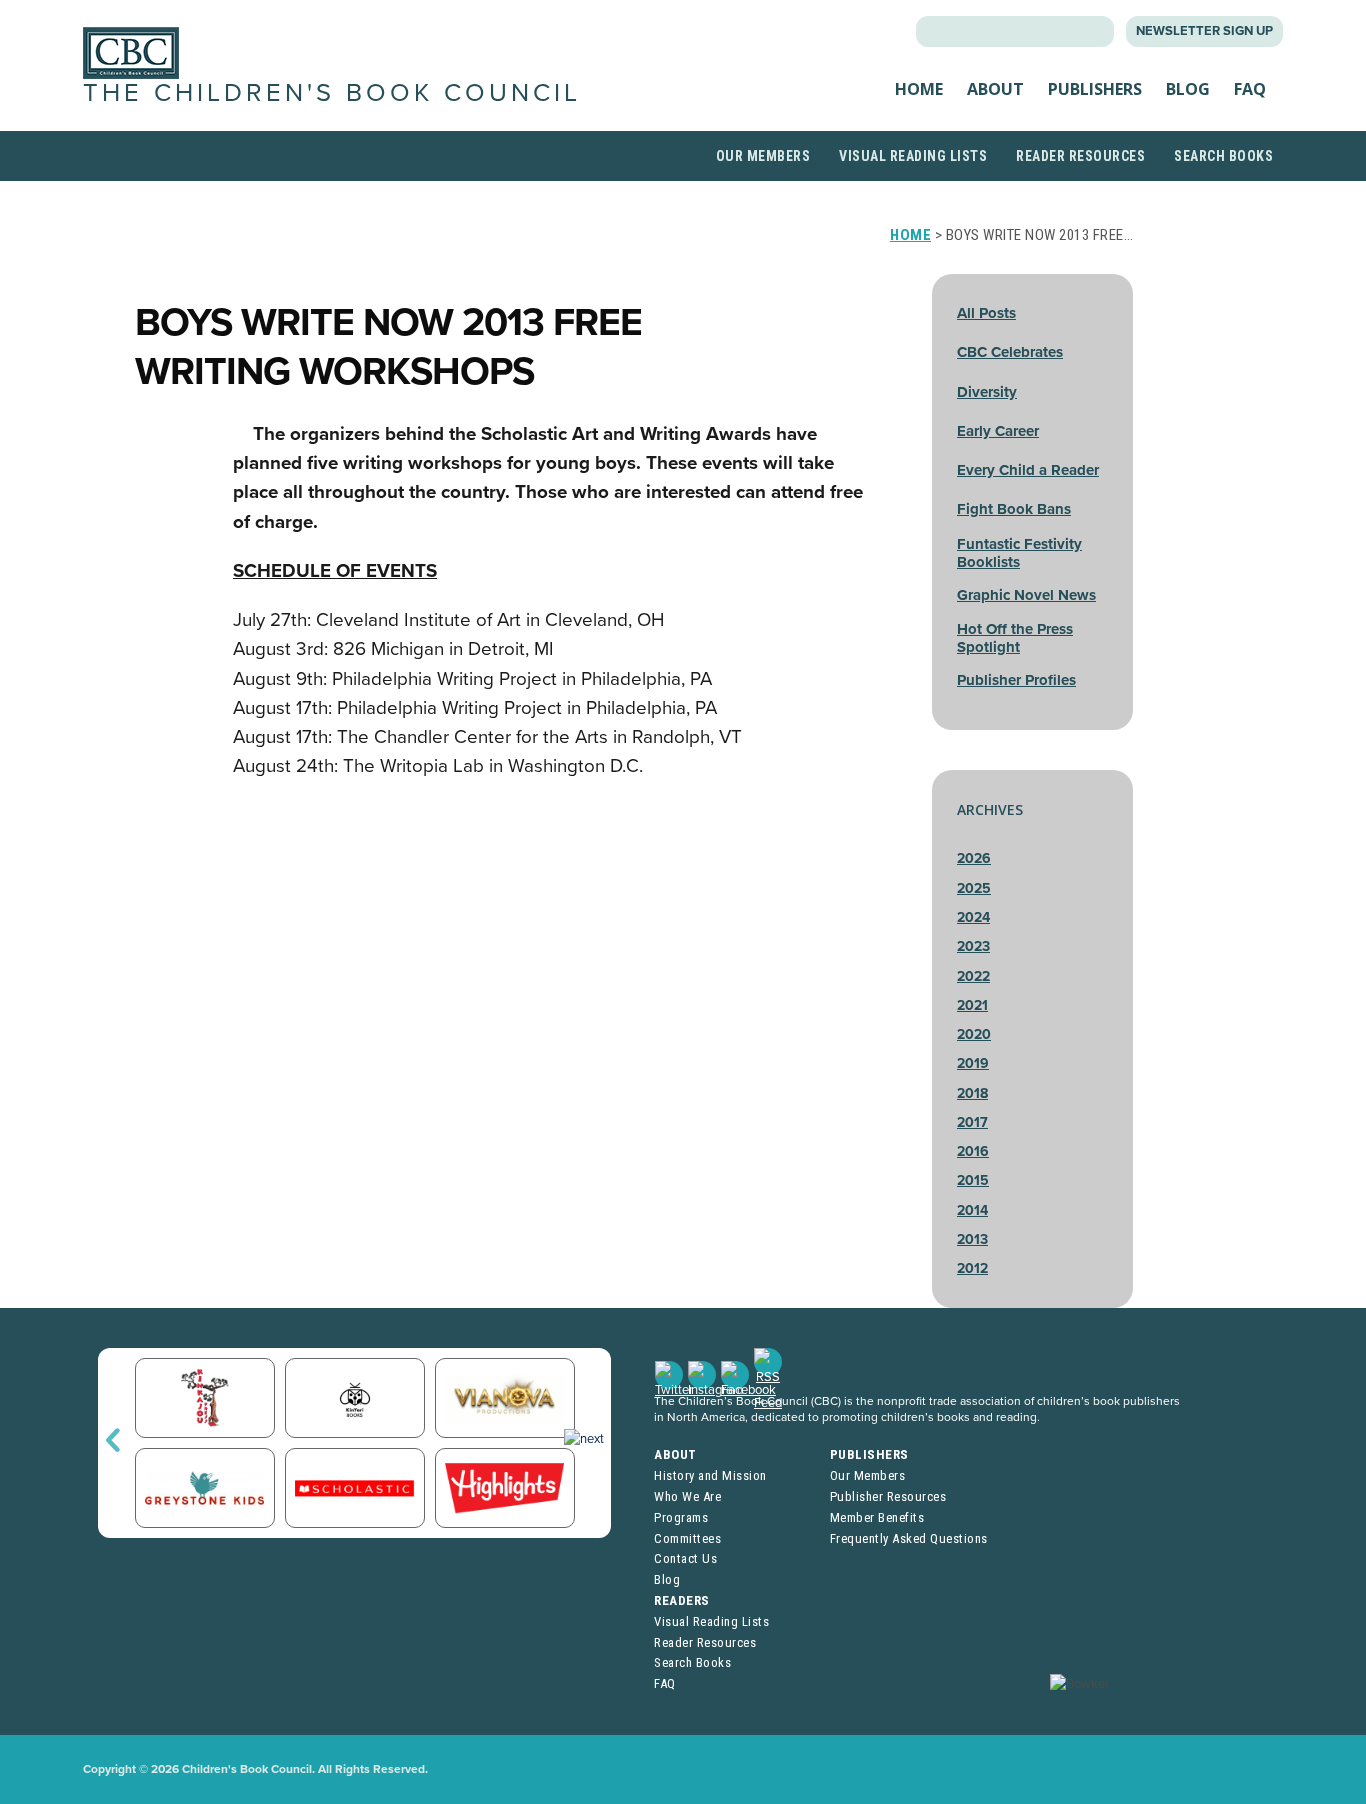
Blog (1188, 89)
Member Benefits (877, 1517)
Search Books (1223, 156)
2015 (973, 1180)
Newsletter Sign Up (1204, 31)
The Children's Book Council (332, 93)
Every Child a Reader (1028, 470)
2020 (974, 1034)
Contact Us (685, 1558)
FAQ (1250, 89)
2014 (972, 1210)
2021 (972, 1005)
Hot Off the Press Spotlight (1015, 638)
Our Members (763, 156)
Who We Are (687, 1496)
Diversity (987, 392)
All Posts (986, 313)
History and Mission (710, 1475)
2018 (972, 1093)
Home (919, 89)
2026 (974, 858)
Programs (681, 1517)
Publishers (1095, 89)
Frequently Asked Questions (909, 1538)
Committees (687, 1538)
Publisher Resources (888, 1496)
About (995, 89)
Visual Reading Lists (913, 156)
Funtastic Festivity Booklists (1019, 553)
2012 (972, 1268)
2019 (973, 1063)
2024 (973, 917)
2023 (973, 946)
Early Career (998, 431)
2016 (973, 1151)
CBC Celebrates (1010, 352)
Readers (682, 1600)
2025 (974, 888)
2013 (972, 1239)
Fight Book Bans (1014, 509)
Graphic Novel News (1026, 595)
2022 (973, 976)
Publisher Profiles (1016, 680)
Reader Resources (1080, 156)
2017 (972, 1122)
